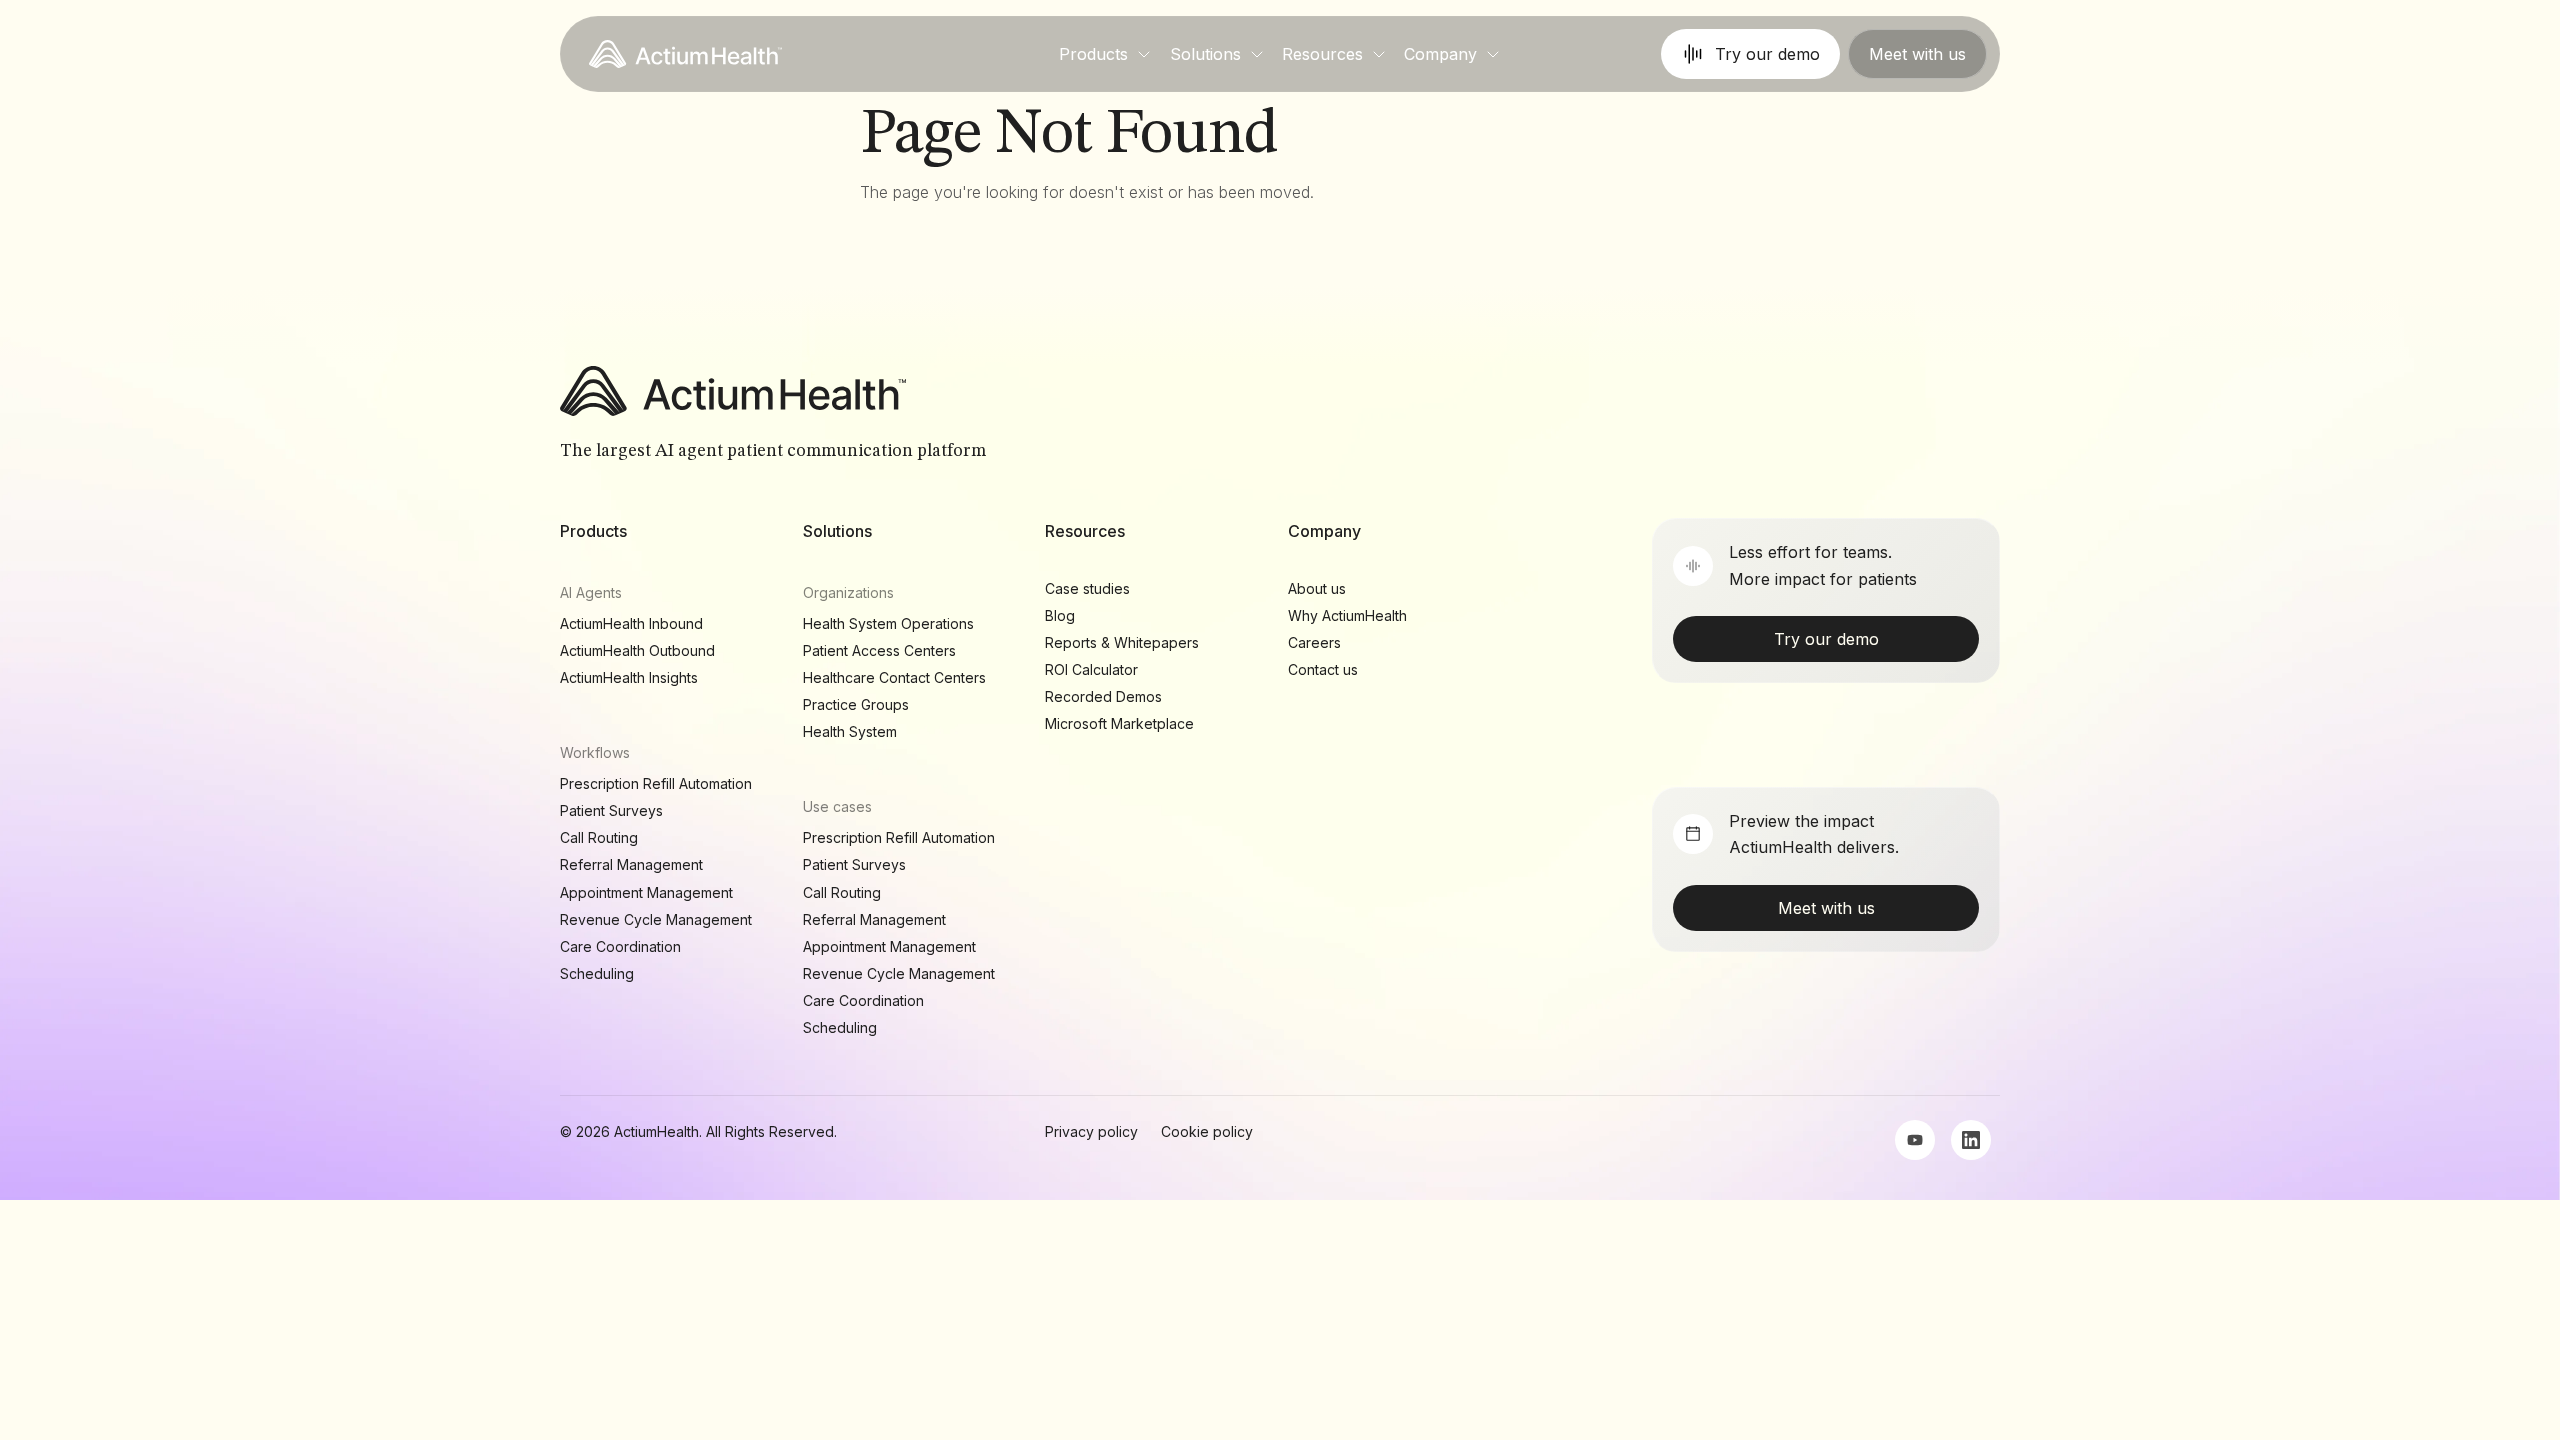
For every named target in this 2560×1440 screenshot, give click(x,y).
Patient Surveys (611, 810)
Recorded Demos (1103, 696)
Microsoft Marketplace (1119, 723)
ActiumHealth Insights (629, 677)
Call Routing (599, 837)
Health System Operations (888, 623)
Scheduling (597, 973)
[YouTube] (1915, 1140)
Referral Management (631, 864)
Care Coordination (620, 946)
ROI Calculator (1091, 669)
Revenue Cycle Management (656, 919)
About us (1317, 588)
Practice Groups (856, 704)
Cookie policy (1207, 1131)
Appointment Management (646, 892)
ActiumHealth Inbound (631, 623)
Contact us (1323, 669)
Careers (1314, 642)
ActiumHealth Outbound (637, 650)
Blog (1060, 615)
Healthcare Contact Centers (894, 677)
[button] (1105, 54)
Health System (850, 731)
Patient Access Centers (879, 650)
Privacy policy (1091, 1131)
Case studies (1087, 588)
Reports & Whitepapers (1122, 642)
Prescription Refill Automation (656, 783)
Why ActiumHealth (1347, 615)
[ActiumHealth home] (685, 54)
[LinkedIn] (1971, 1140)
